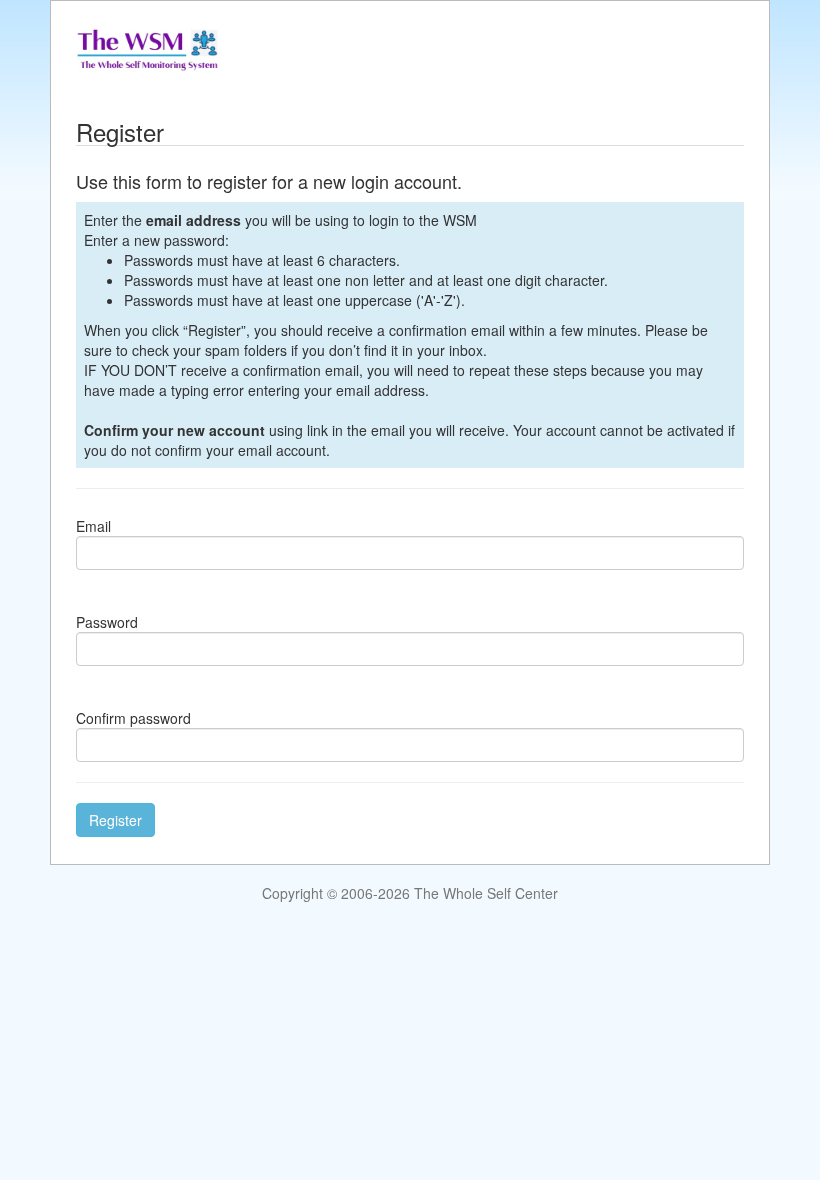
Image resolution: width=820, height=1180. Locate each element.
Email (93, 526)
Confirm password (133, 718)
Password (107, 622)
